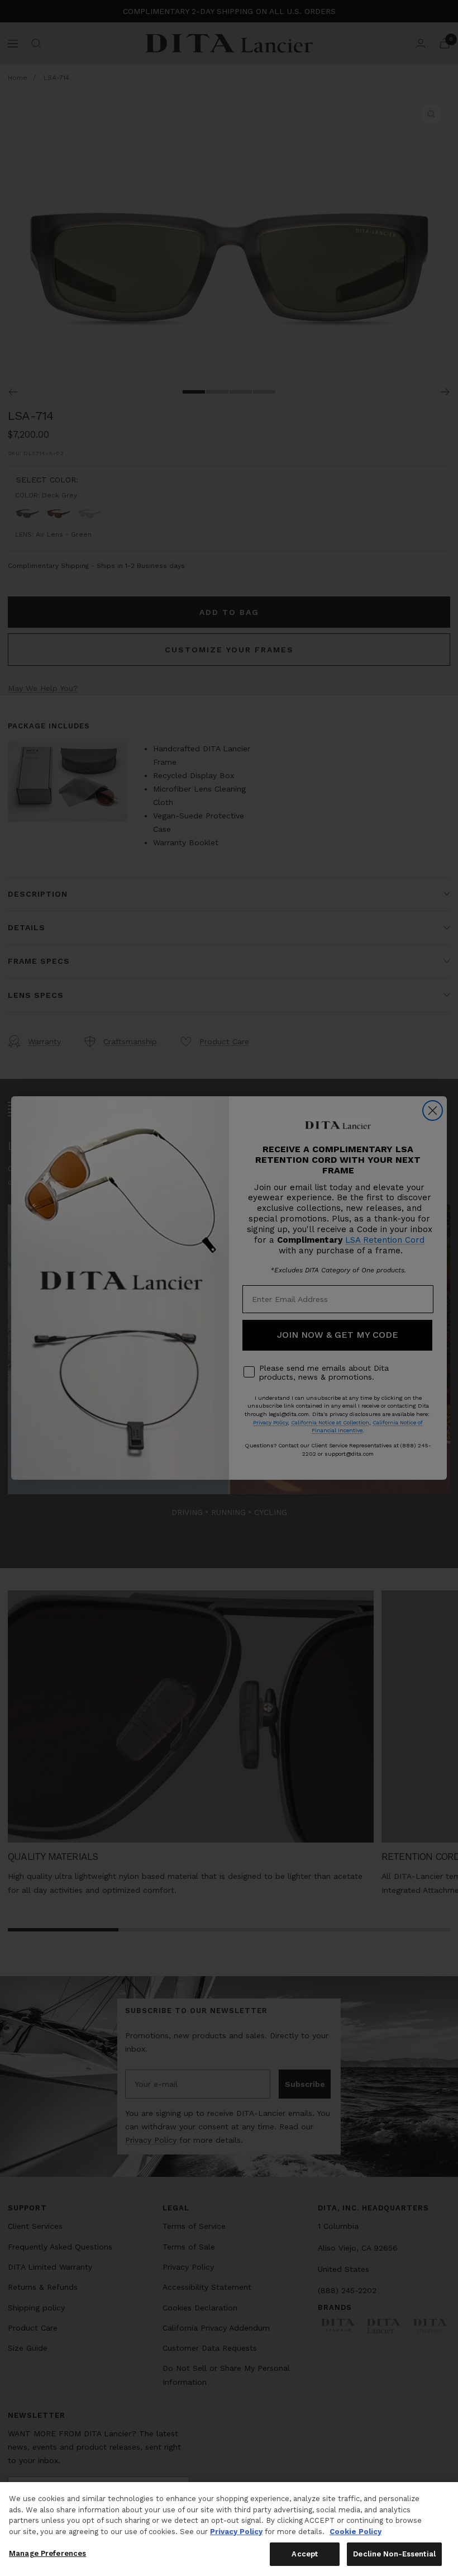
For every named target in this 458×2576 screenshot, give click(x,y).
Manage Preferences (47, 2553)
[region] (229, 2529)
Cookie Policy (356, 2532)
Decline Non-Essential (394, 2554)
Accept (305, 2554)
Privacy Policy (236, 2532)
